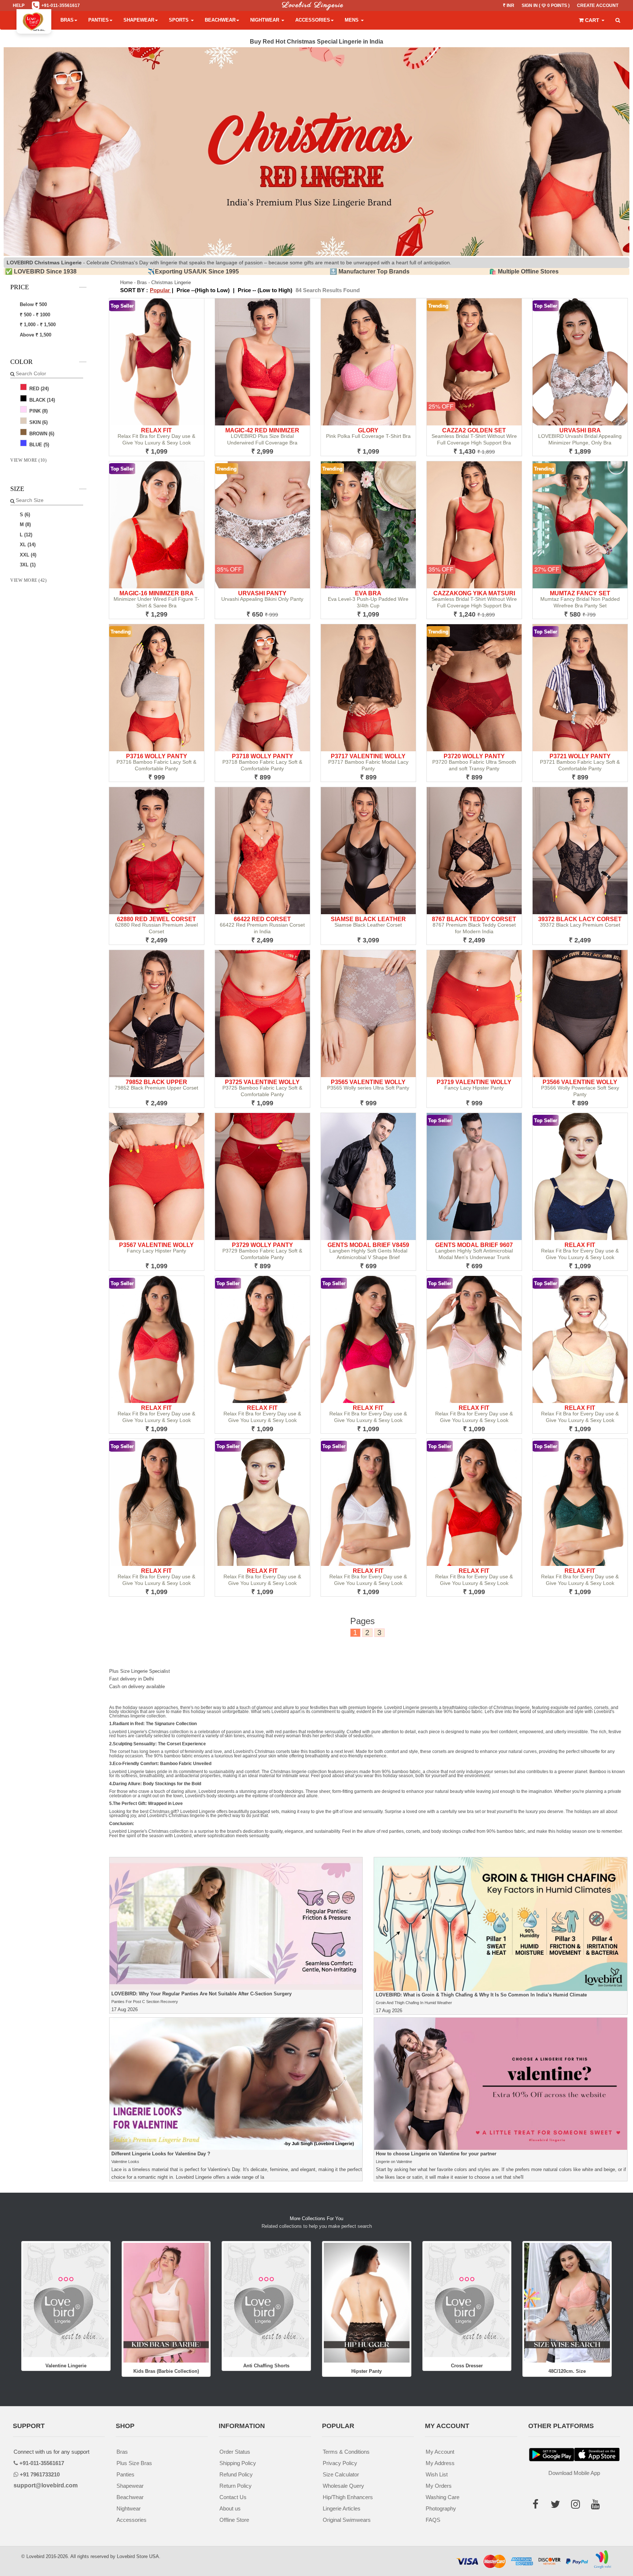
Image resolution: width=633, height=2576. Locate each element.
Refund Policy (236, 2474)
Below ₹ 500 (33, 304)
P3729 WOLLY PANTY (262, 1245)
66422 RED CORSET (262, 919)
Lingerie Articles (342, 2508)
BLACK (41, 400)
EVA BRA (368, 593)
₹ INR (509, 5)
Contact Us (233, 2497)
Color (21, 362)
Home (126, 282)
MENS (352, 20)
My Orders (439, 2486)
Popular (160, 290)
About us (230, 2508)
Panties (99, 20)
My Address (440, 2463)
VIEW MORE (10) (28, 460)
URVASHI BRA (580, 430)
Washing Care (443, 2497)
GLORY (368, 430)
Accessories (313, 20)
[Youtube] (598, 2506)
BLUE (38, 445)
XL (27, 545)
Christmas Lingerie (171, 282)
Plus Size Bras (134, 2463)
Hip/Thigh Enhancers (348, 2497)
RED (38, 389)
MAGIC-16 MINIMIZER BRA (157, 593)
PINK (38, 411)
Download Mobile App (574, 2473)
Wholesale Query (343, 2486)
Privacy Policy (340, 2463)
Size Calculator (341, 2474)
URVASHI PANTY (262, 593)
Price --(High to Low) (203, 290)
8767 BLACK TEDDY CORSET (474, 919)
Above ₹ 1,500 (35, 335)
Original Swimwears (347, 2520)
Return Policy (236, 2486)
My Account (440, 2452)
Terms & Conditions (346, 2452)
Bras (67, 20)
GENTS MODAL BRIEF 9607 (474, 1245)
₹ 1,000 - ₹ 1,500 (37, 325)
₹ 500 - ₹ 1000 (34, 315)
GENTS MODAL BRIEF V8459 (368, 1245)
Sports (179, 20)
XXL (27, 555)
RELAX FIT (156, 430)
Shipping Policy (238, 2463)
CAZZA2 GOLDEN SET (474, 430)
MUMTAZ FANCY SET (580, 593)
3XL (27, 565)
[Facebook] (538, 2506)
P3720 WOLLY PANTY (474, 756)
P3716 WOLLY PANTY (157, 756)
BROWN (41, 434)
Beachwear (220, 20)
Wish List (437, 2474)
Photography (441, 2508)
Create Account (598, 5)
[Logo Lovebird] (34, 20)
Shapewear (139, 20)
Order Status (235, 2452)
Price (20, 287)
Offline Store (234, 2520)
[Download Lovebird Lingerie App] (597, 2455)
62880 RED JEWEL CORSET (156, 919)
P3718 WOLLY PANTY (262, 756)
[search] (618, 21)
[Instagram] (578, 2506)
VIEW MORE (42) (28, 580)
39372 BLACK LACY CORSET (580, 919)
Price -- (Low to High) (265, 290)
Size (17, 489)
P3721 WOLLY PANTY (580, 756)
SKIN (38, 422)
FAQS (433, 2520)
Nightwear (265, 20)
